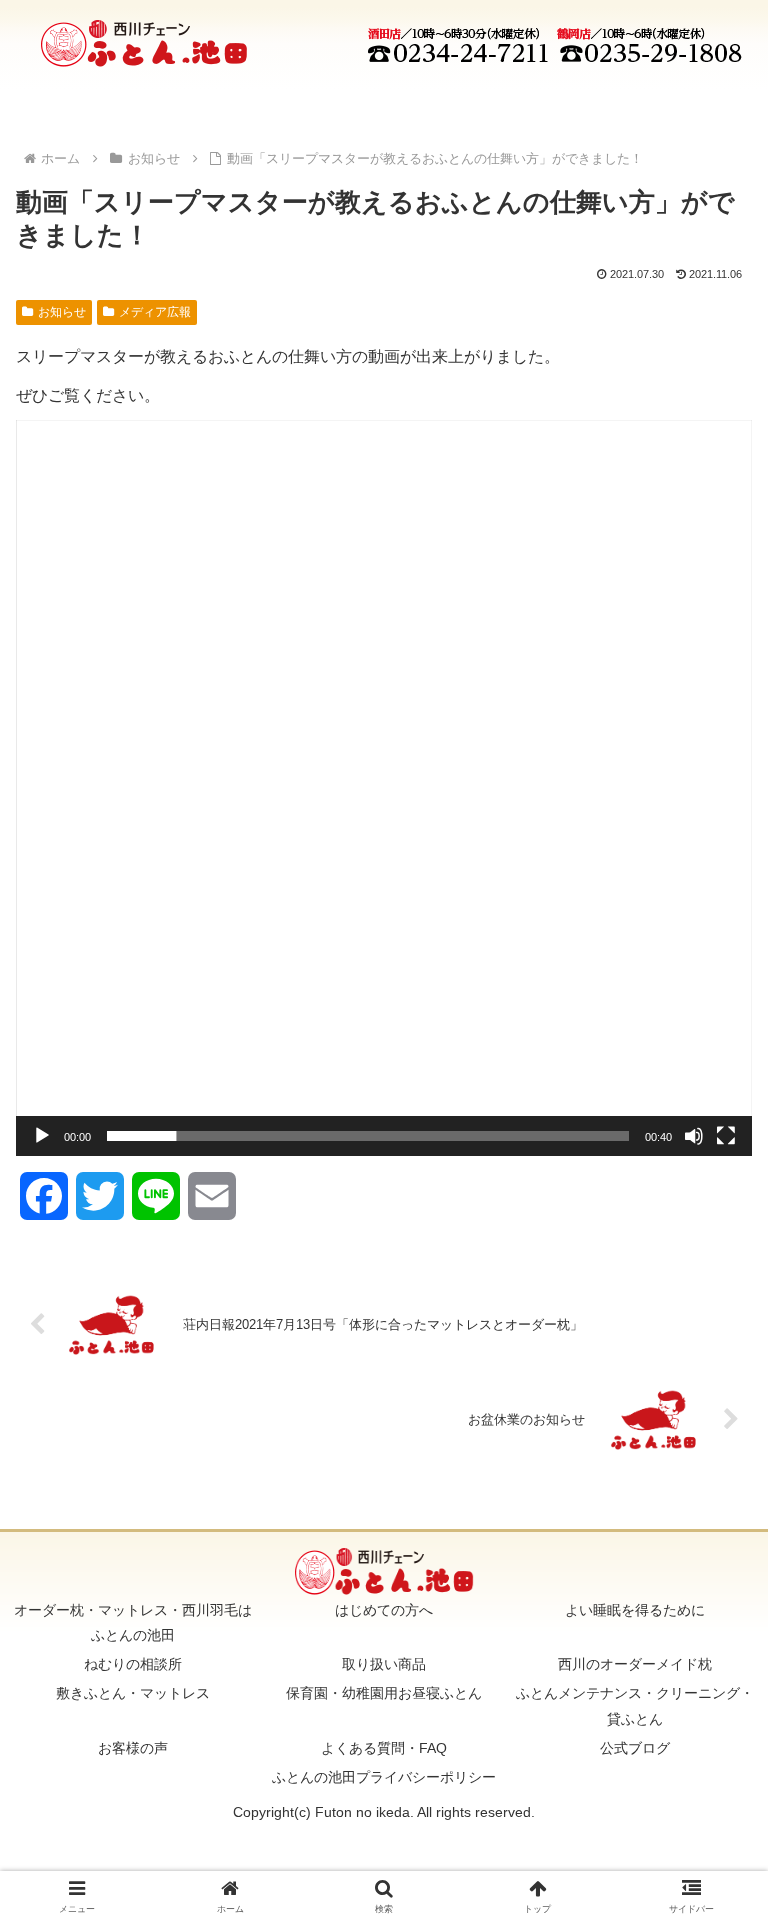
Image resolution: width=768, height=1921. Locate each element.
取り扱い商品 (384, 1664)
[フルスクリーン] (726, 1136)
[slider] (368, 1136)
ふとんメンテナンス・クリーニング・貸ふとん (635, 1705)
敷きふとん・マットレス (133, 1693)
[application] (384, 788)
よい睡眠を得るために (635, 1610)
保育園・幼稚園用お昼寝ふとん (384, 1693)
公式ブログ (635, 1748)
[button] (384, 788)
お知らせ (62, 312)
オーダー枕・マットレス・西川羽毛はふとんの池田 (133, 1622)
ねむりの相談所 (133, 1664)
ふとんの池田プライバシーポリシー (384, 1777)
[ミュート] (694, 1136)
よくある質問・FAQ (384, 1748)
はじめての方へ (384, 1610)
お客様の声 (133, 1748)
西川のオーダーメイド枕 (635, 1664)
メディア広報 (155, 312)
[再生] (42, 1136)
